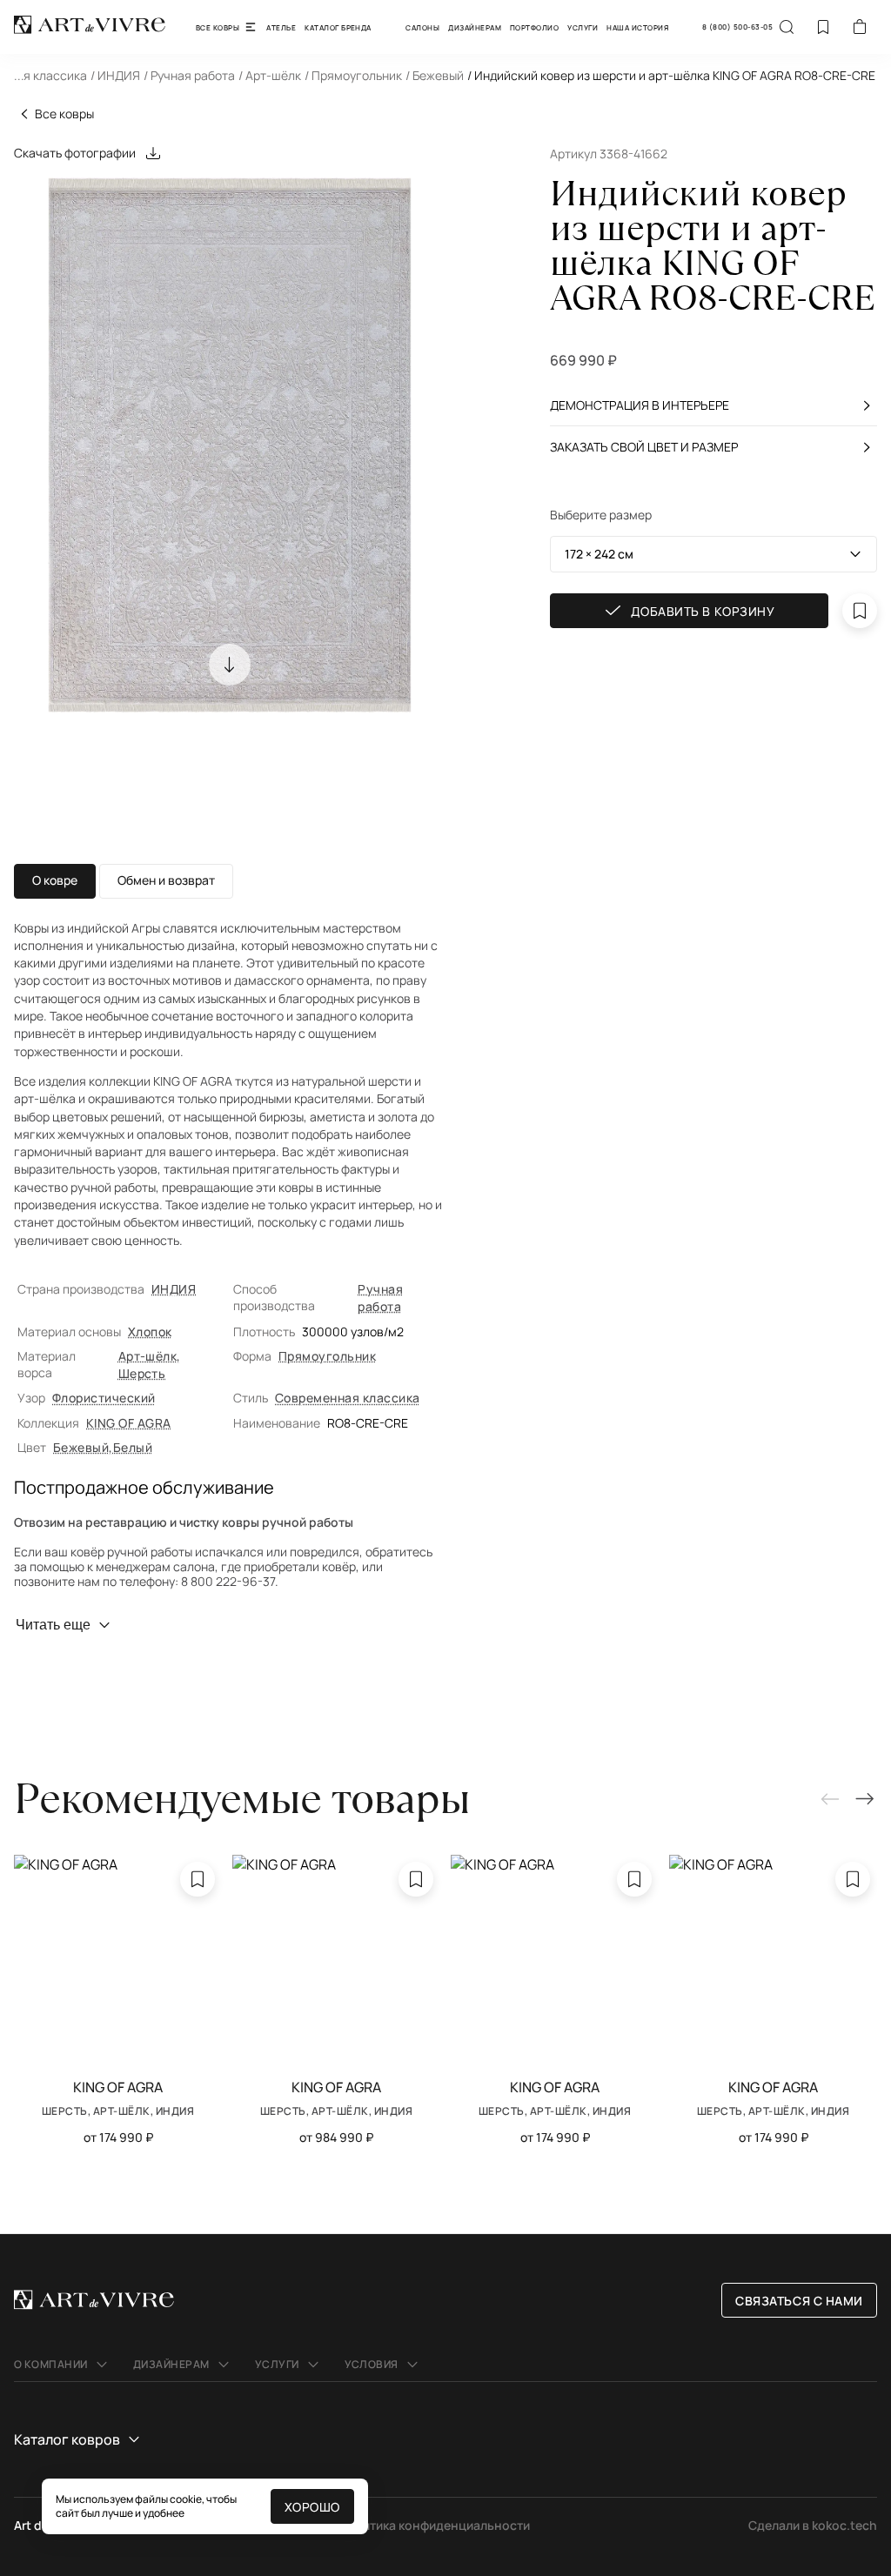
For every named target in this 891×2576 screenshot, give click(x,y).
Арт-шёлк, (150, 1356)
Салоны (422, 27)
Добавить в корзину (703, 611)
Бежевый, (83, 1447)
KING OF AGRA (129, 1423)
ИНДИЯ (174, 1289)
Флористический (104, 1398)
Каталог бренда (338, 27)
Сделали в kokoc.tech (813, 2525)
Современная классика (348, 1398)
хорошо (312, 2507)
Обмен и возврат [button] (166, 880)
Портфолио (534, 27)
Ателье (281, 27)
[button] (445, 80)
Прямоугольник (327, 1356)
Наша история (637, 27)
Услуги (583, 27)
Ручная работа (380, 1298)
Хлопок (150, 1331)
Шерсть (142, 1373)
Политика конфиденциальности (435, 2525)
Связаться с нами (799, 2301)
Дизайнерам (475, 27)
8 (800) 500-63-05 (737, 27)
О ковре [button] (55, 880)
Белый (133, 1447)
